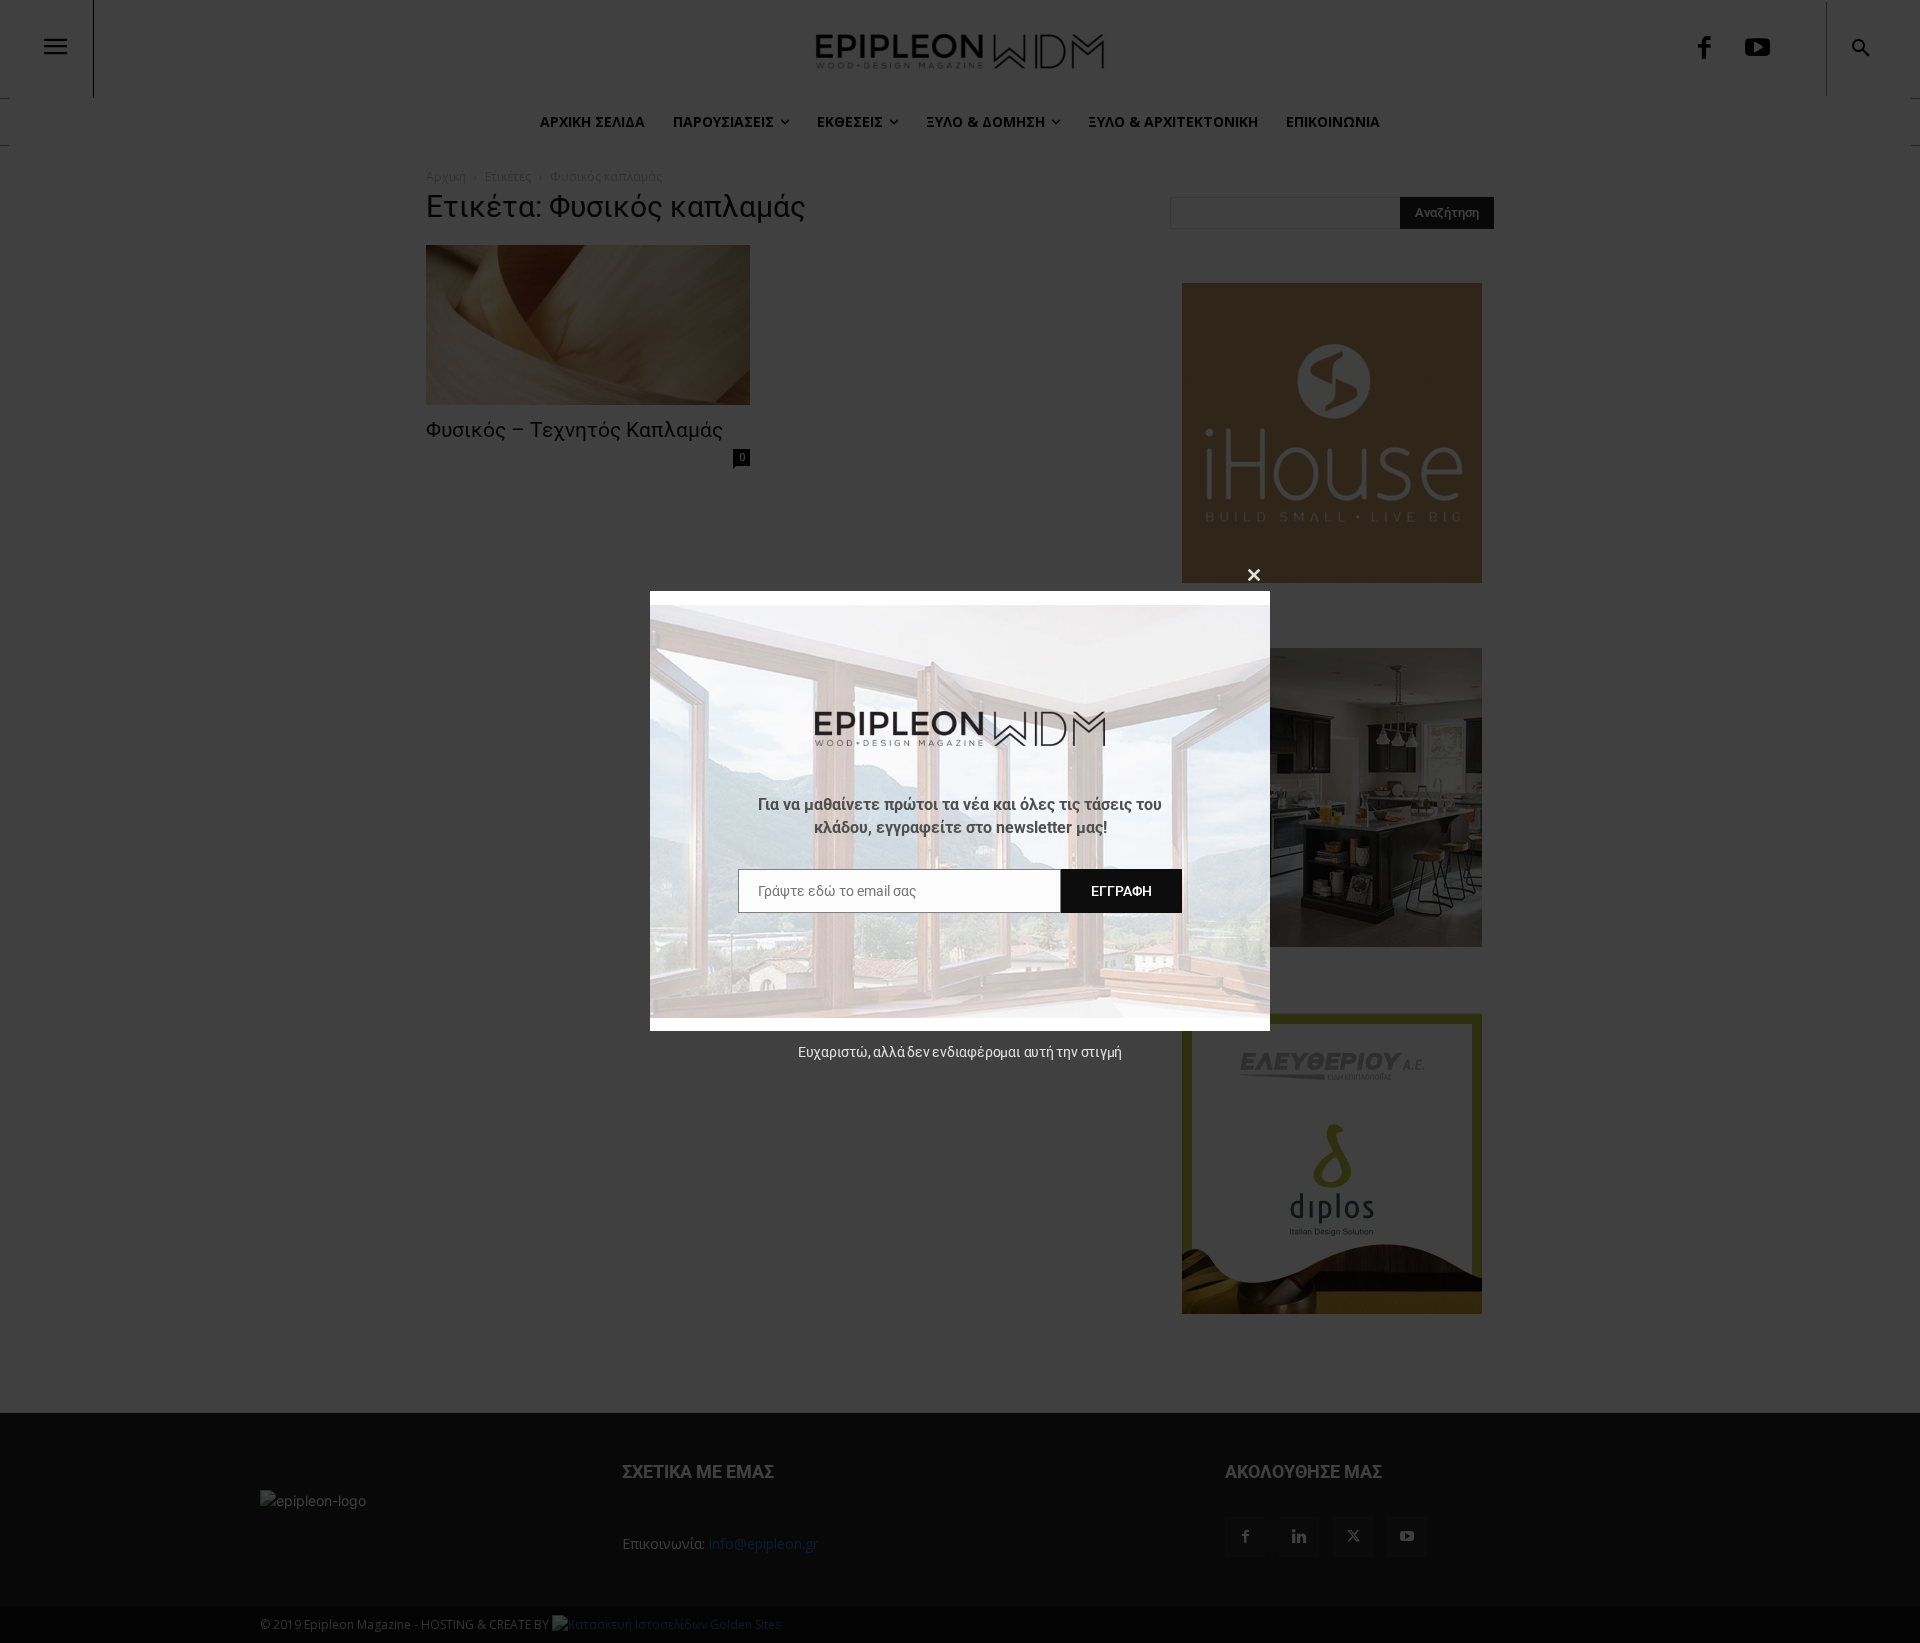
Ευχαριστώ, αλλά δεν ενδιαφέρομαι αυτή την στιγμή (960, 1052)
